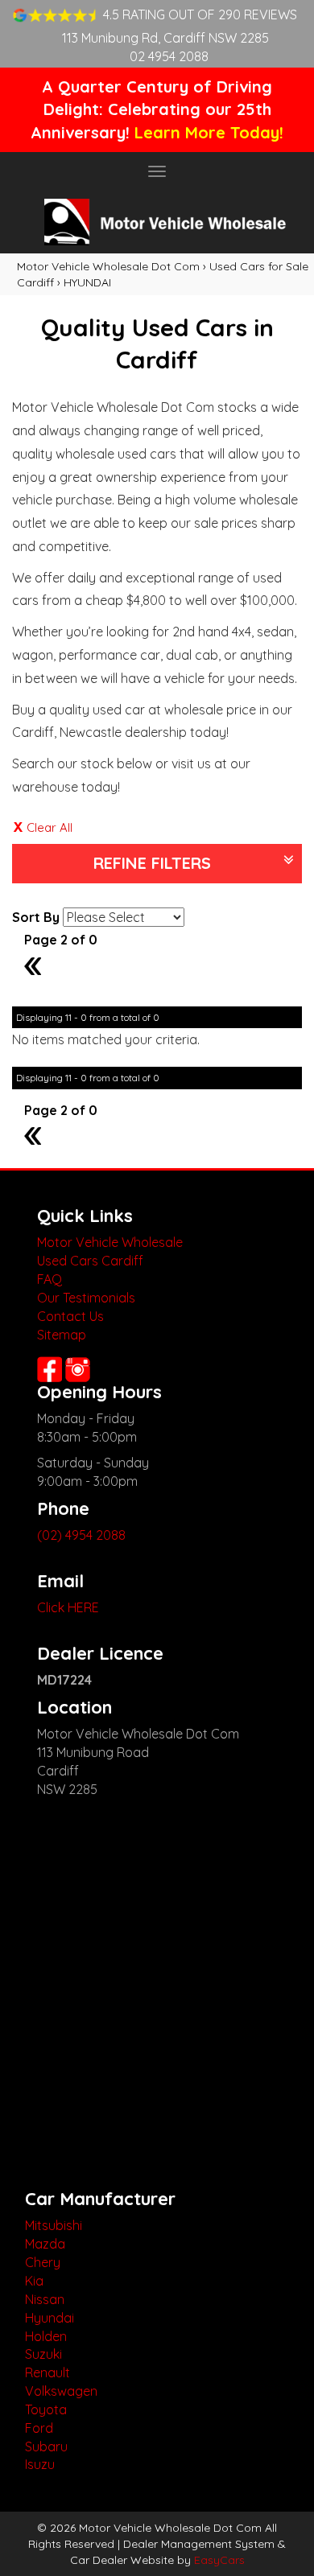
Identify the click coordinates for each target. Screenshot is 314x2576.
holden (46, 2336)
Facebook (50, 1369)
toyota (46, 2409)
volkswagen (61, 2391)
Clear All (50, 827)
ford (39, 2428)
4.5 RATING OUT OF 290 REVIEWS (200, 14)
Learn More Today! (209, 132)
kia (34, 2281)
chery (43, 2262)
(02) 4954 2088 (81, 1535)
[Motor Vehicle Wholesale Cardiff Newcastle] (157, 222)
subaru (46, 2446)
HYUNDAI (87, 282)
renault (48, 2372)
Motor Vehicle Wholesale (110, 1242)
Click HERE (68, 1607)
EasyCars (219, 2560)
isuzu (40, 2464)
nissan (45, 2299)
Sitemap (62, 1335)
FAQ (50, 1279)
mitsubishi (54, 2225)
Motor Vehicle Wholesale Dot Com (108, 266)
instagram (79, 1369)
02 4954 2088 (169, 56)
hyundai (50, 2318)
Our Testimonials (86, 1298)
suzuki (43, 2354)
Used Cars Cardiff (90, 1261)
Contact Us (70, 1316)
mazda (45, 2244)
